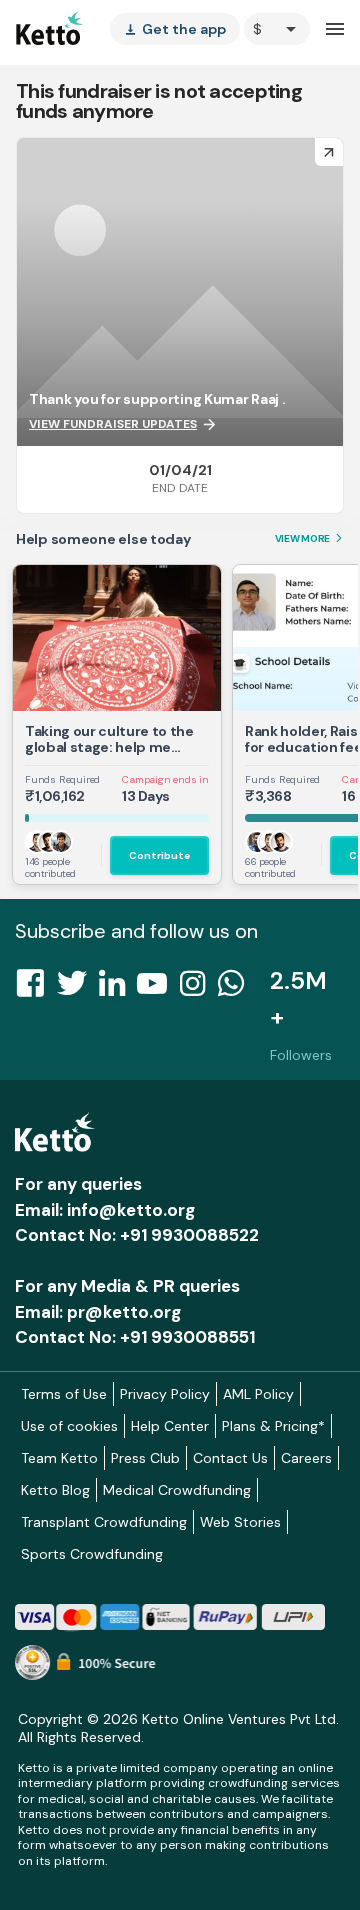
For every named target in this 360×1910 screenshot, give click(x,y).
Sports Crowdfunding (92, 1554)
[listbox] (175, 29)
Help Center (170, 1426)
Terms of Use (64, 1394)
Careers (306, 1458)
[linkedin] (118, 989)
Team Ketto (59, 1458)
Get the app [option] (175, 29)
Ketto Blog (55, 1490)
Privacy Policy (165, 1394)
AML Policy (258, 1394)
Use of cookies (69, 1426)
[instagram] (198, 989)
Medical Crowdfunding (177, 1490)
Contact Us (230, 1458)
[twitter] (78, 989)
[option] (277, 29)
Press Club (145, 1458)
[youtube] (158, 989)
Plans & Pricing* (273, 1426)
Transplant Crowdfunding (104, 1522)
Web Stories (240, 1522)
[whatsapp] (237, 989)
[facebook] (36, 989)
